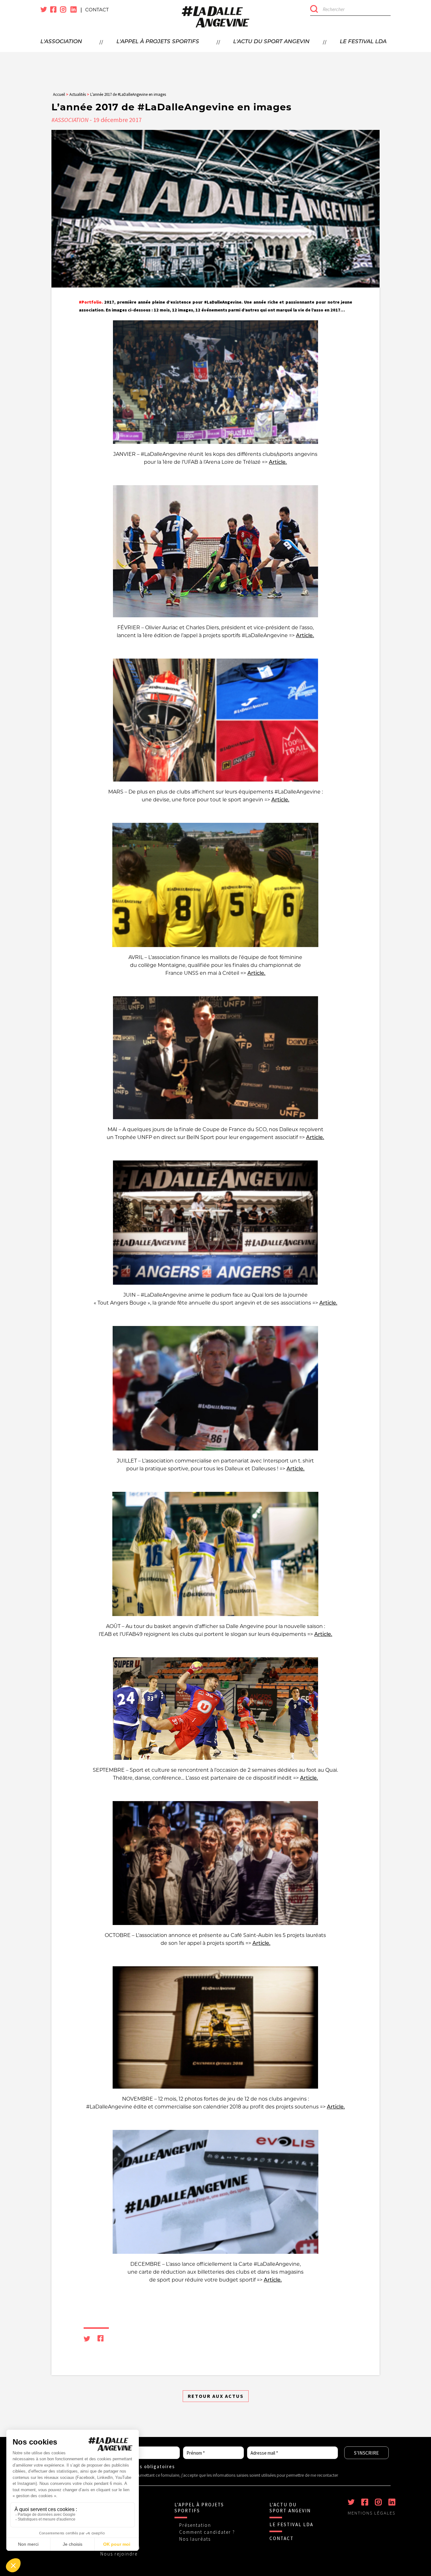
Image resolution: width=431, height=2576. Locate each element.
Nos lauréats (195, 2539)
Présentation (195, 2525)
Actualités (78, 94)
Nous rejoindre (119, 2554)
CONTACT (282, 2538)
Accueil (59, 94)
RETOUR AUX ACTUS (216, 2396)
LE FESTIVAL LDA (291, 2524)
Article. (278, 462)
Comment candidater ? (207, 2532)
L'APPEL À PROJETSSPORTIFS (199, 2508)
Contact (97, 10)
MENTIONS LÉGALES (372, 2513)
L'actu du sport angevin (271, 42)
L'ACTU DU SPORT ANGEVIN (290, 2508)
